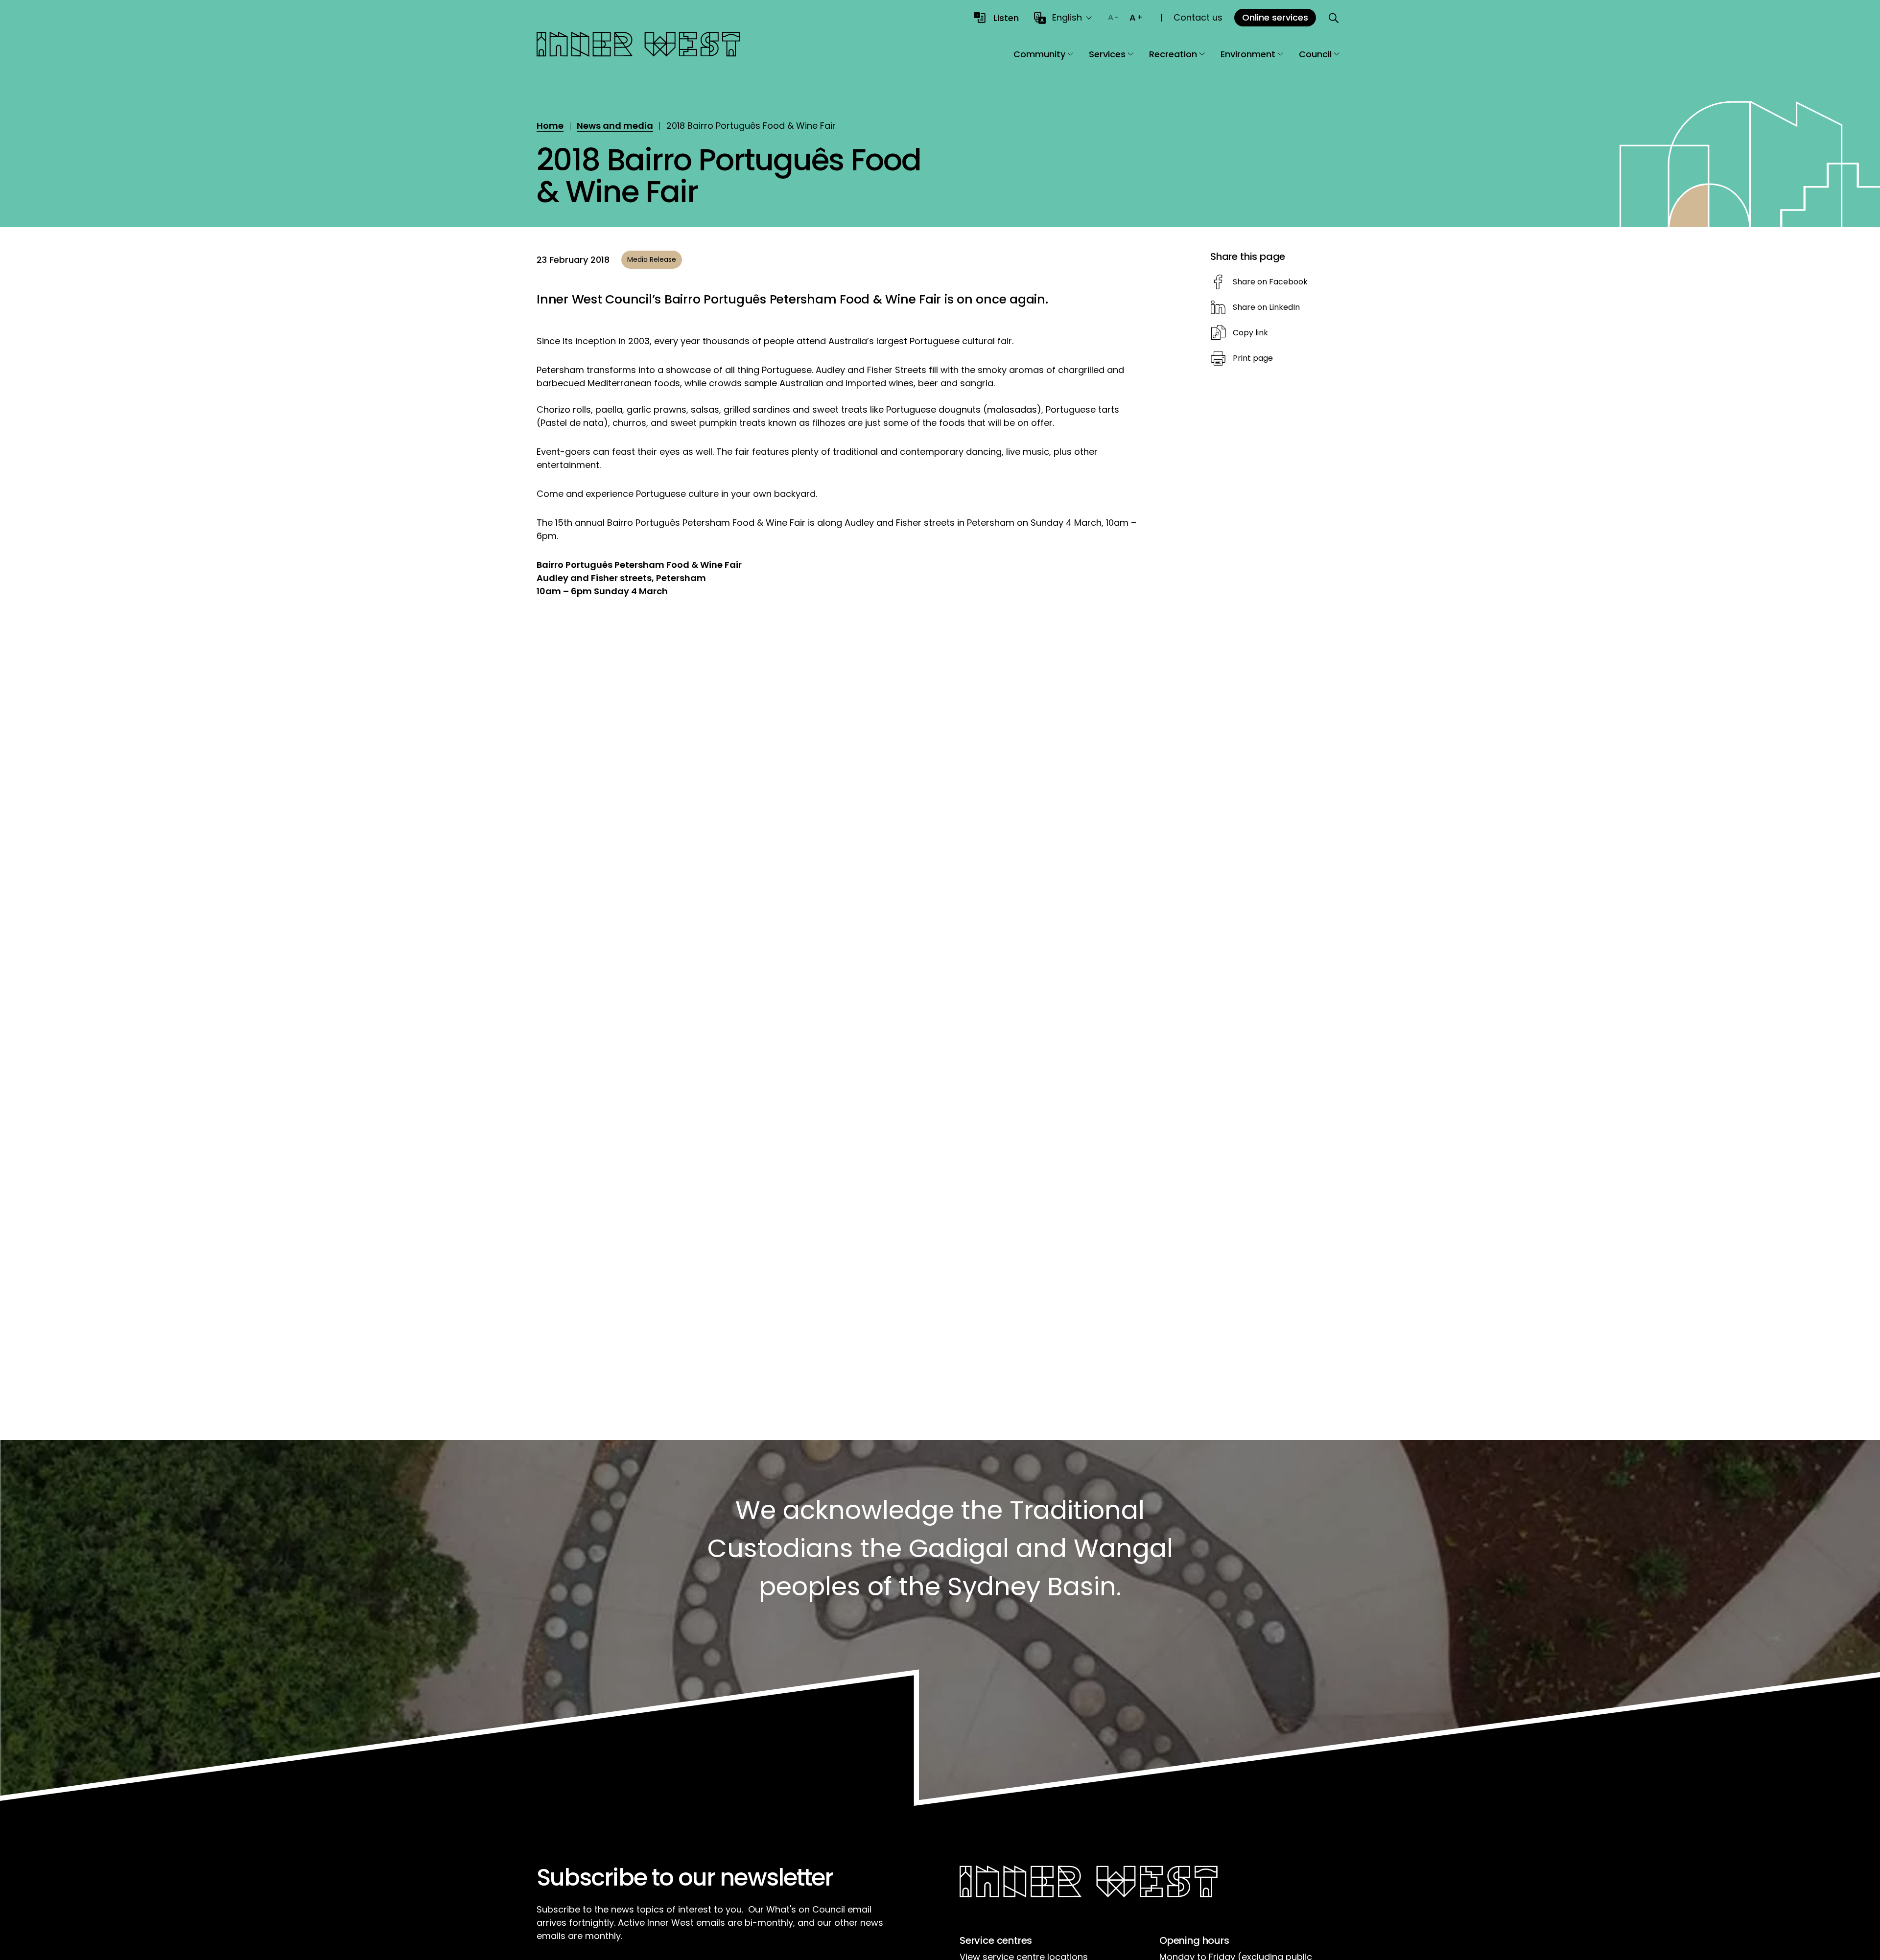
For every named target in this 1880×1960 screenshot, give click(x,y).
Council (1315, 54)
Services (1107, 54)
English (1067, 17)
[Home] (638, 46)
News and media (615, 126)
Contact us (1198, 17)
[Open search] (1334, 18)
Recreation (1173, 54)
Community (1039, 54)
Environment (1248, 54)
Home (550, 126)
